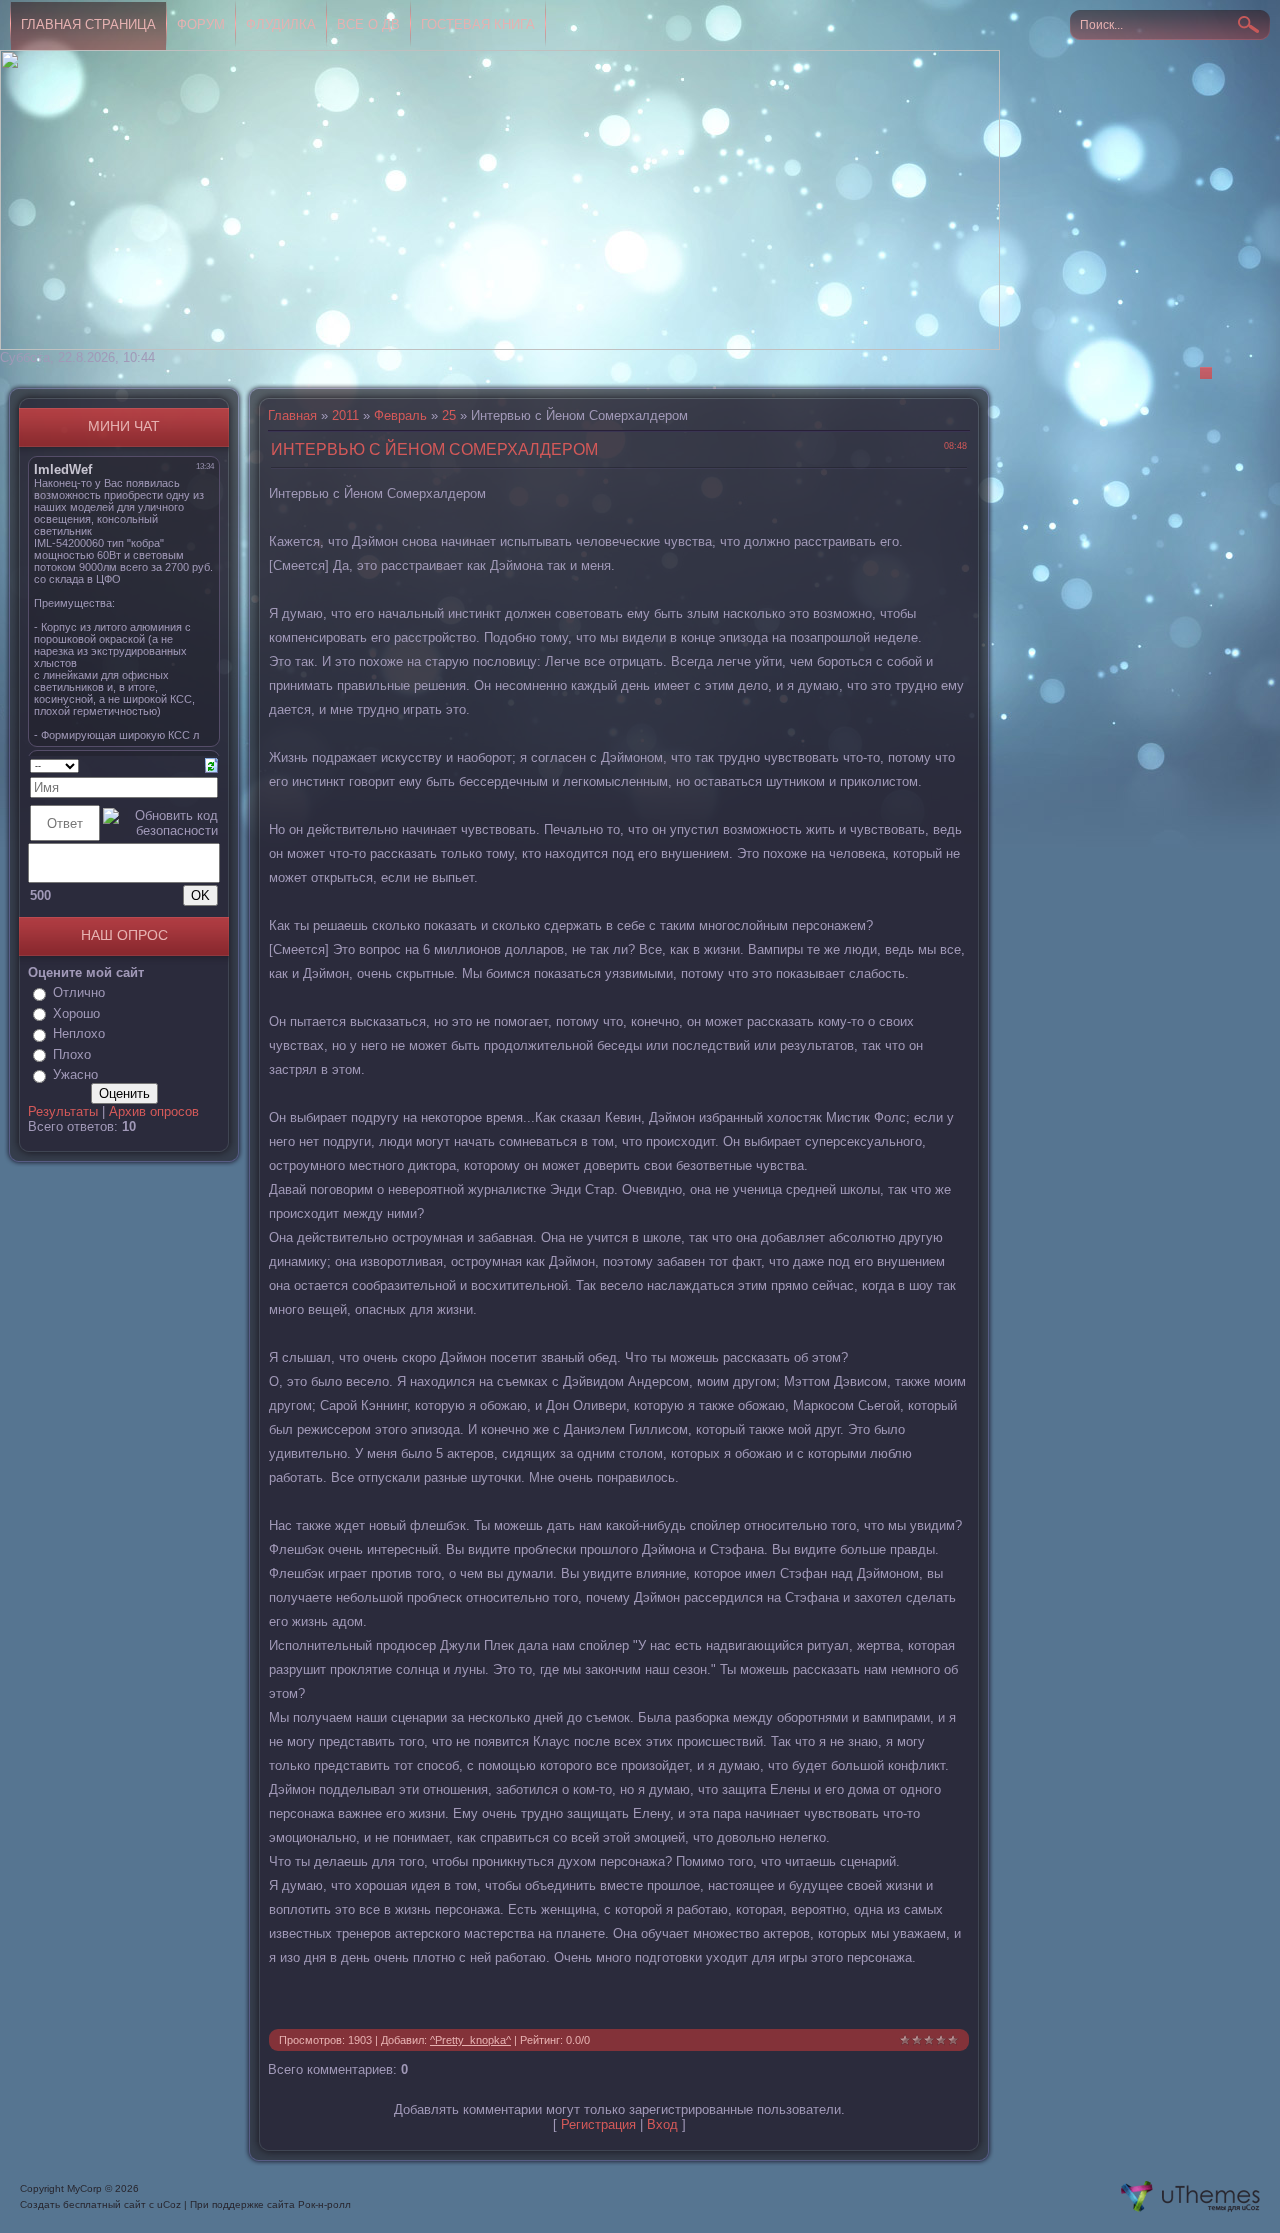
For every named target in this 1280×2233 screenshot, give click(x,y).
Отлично (79, 992)
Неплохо (79, 1033)
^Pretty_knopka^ (470, 2040)
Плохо (72, 1054)
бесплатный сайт (104, 2204)
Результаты (63, 1111)
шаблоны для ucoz (1190, 2197)
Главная (292, 415)
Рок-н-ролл (324, 2204)
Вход (662, 2124)
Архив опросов (154, 1111)
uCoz (169, 2204)
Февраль (400, 415)
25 (449, 415)
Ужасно (75, 1074)
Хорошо (76, 1013)
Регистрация (598, 2124)
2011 (345, 415)
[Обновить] (211, 764)
